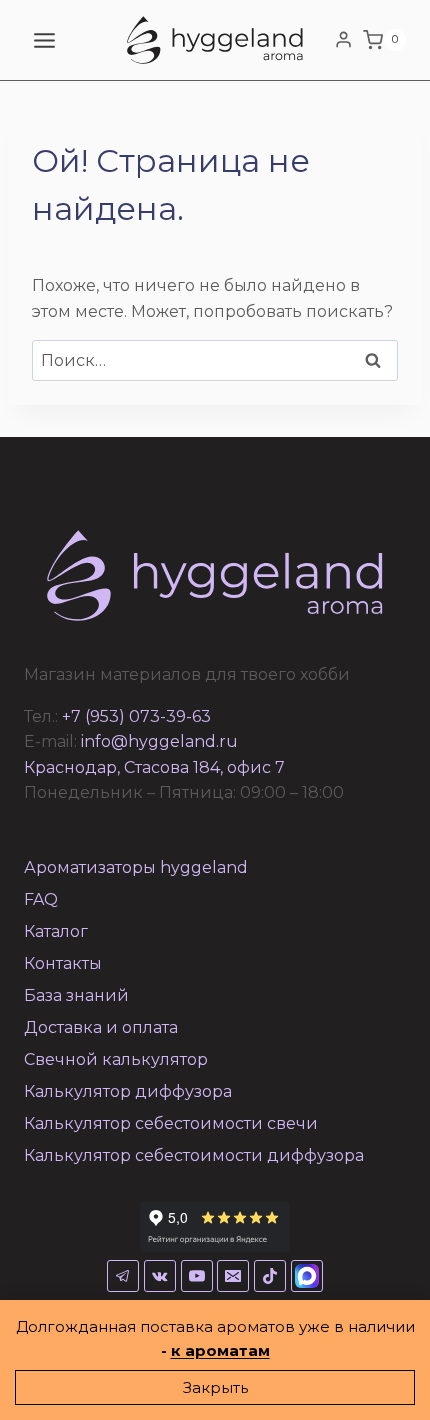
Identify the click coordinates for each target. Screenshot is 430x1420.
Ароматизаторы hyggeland (136, 867)
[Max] (307, 1276)
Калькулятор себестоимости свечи (171, 1123)
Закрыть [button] (215, 1387)
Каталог (56, 931)
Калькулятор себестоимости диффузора (194, 1155)
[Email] (233, 1276)
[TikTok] (270, 1276)
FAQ (41, 899)
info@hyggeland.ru (159, 741)
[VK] (160, 1276)
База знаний (76, 995)
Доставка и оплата (101, 1027)
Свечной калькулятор (116, 1059)
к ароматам (220, 1350)
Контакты (63, 963)
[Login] (343, 40)
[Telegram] (123, 1276)
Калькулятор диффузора (128, 1091)
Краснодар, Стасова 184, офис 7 (154, 767)
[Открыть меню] (45, 40)
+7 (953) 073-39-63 (136, 716)
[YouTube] (197, 1276)
